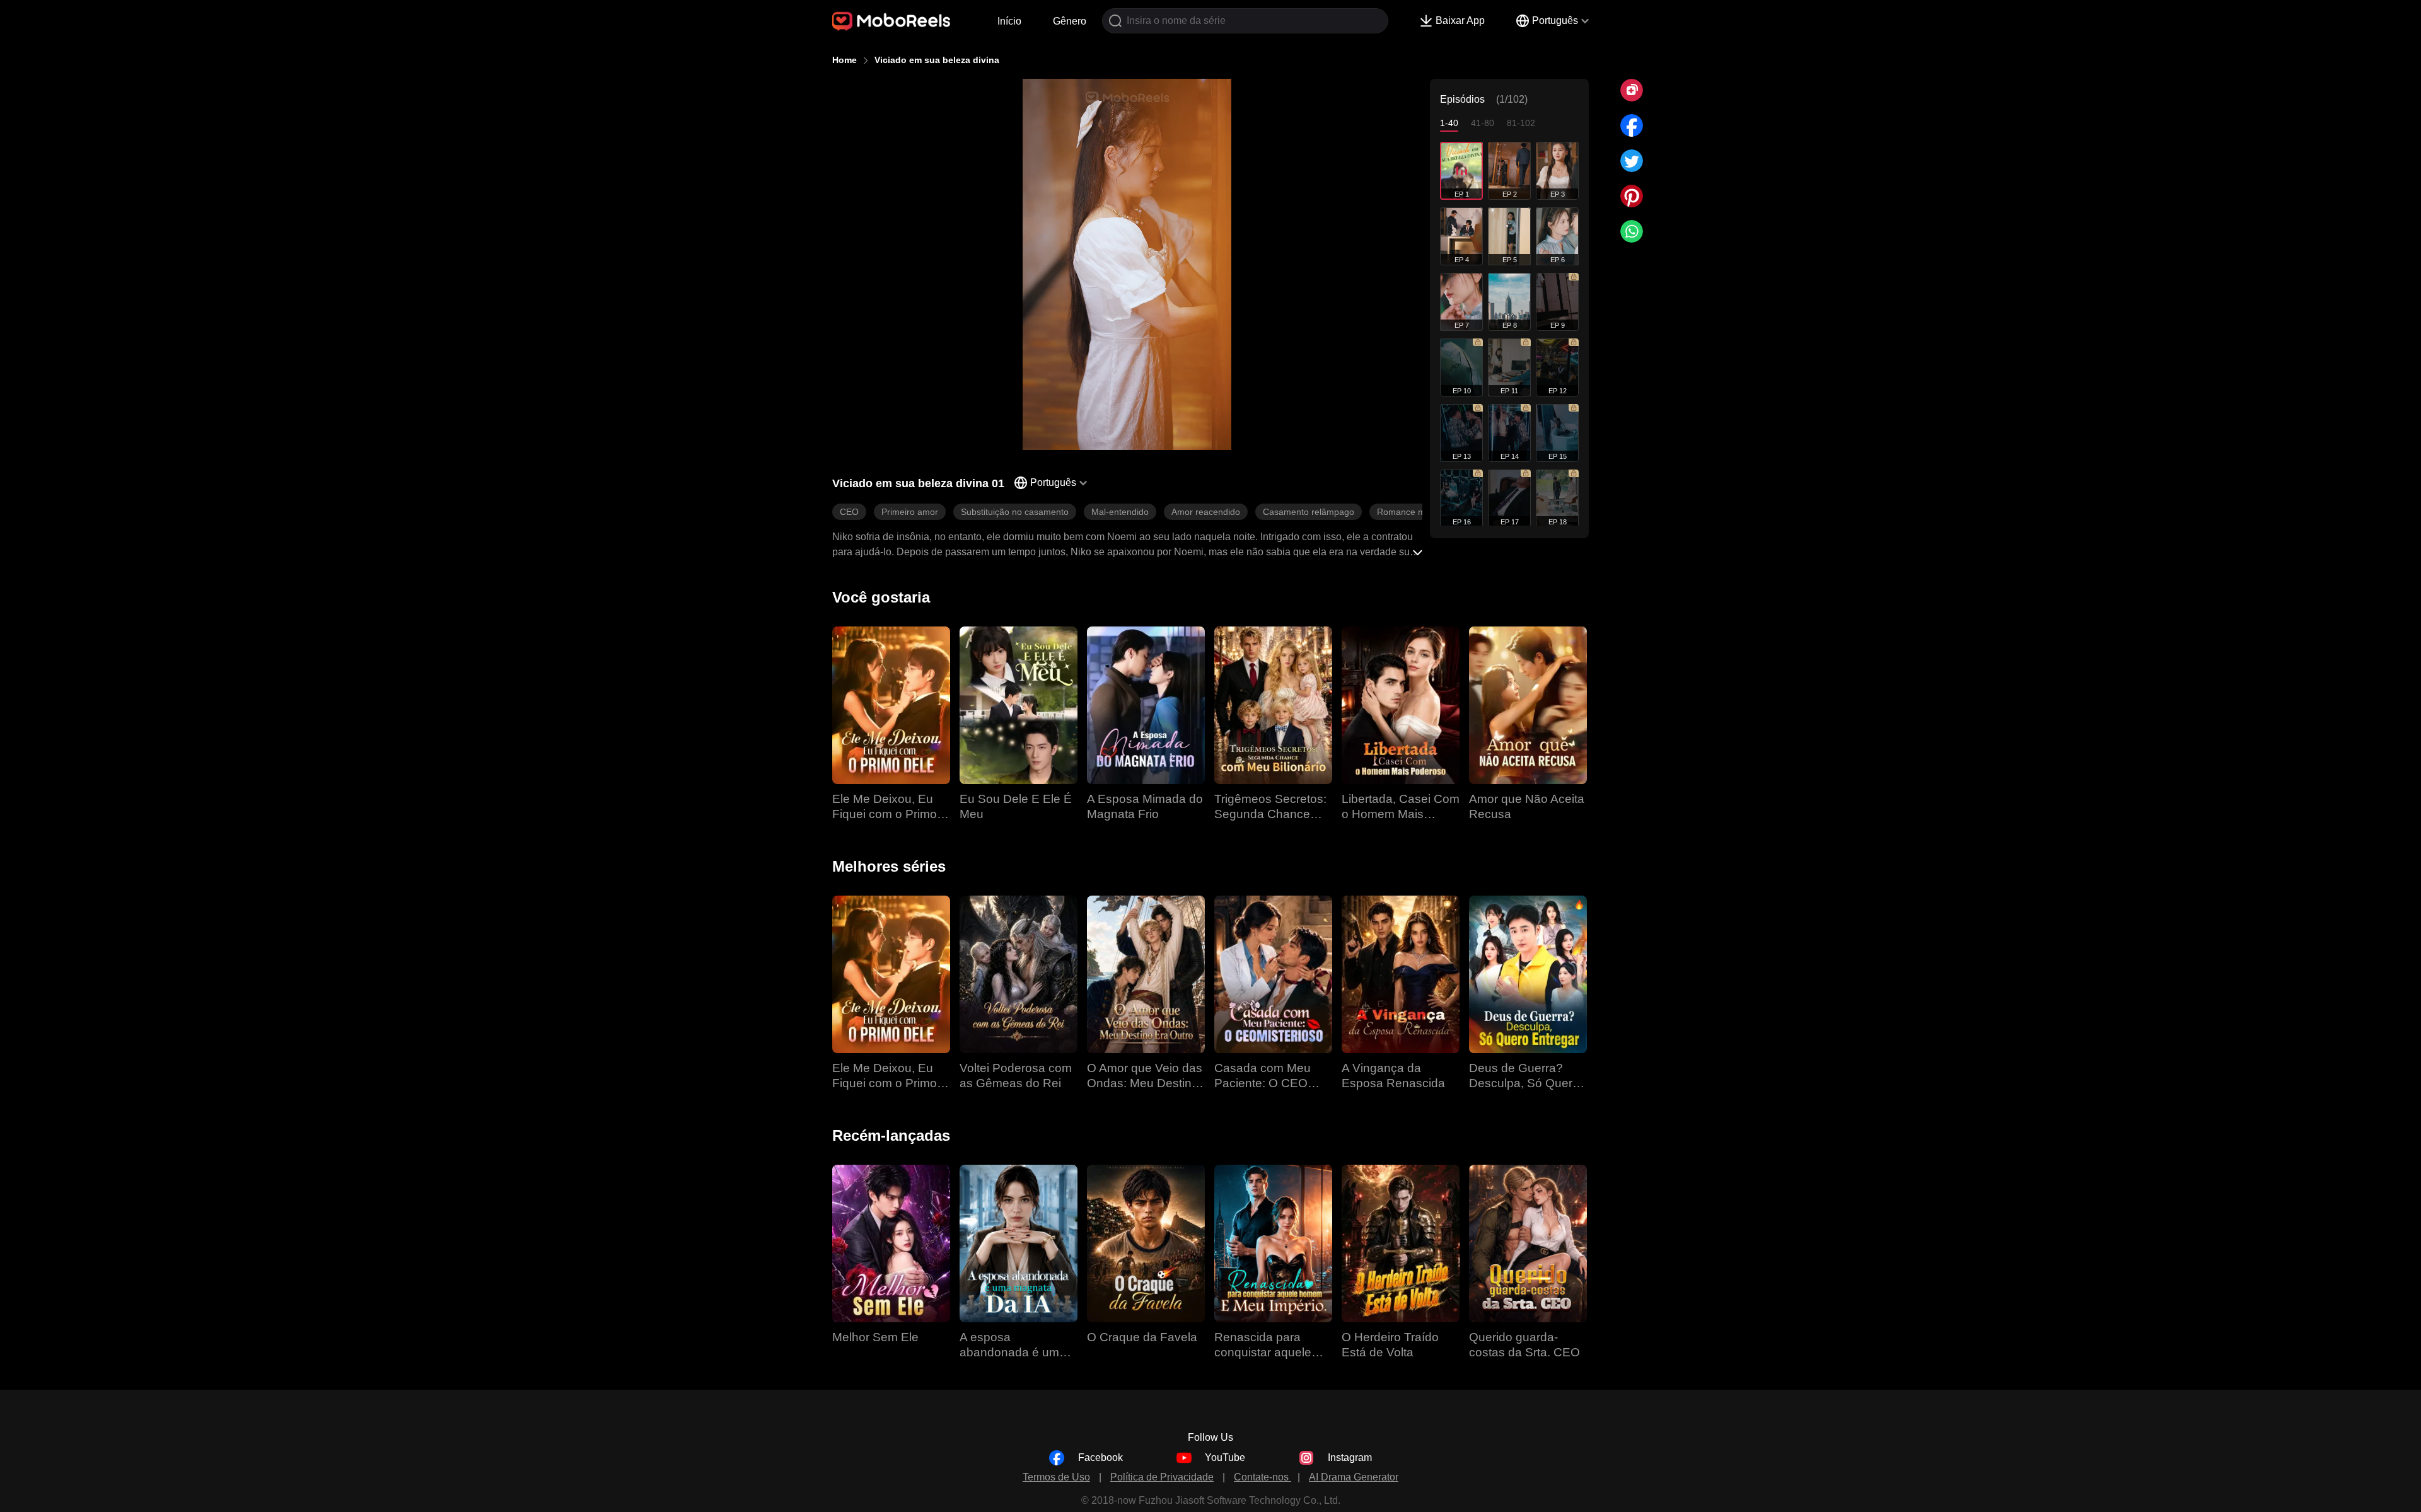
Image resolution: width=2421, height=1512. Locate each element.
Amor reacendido (1206, 512)
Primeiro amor (910, 512)
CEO (849, 512)
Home (845, 60)
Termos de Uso (1056, 1477)
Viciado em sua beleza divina (937, 60)
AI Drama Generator (1354, 1477)
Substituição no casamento (1015, 512)
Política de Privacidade (1162, 1477)
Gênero (1070, 21)
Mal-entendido (1120, 512)
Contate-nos (1263, 1477)
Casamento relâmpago (1309, 512)
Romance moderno (1415, 512)
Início (1009, 21)
